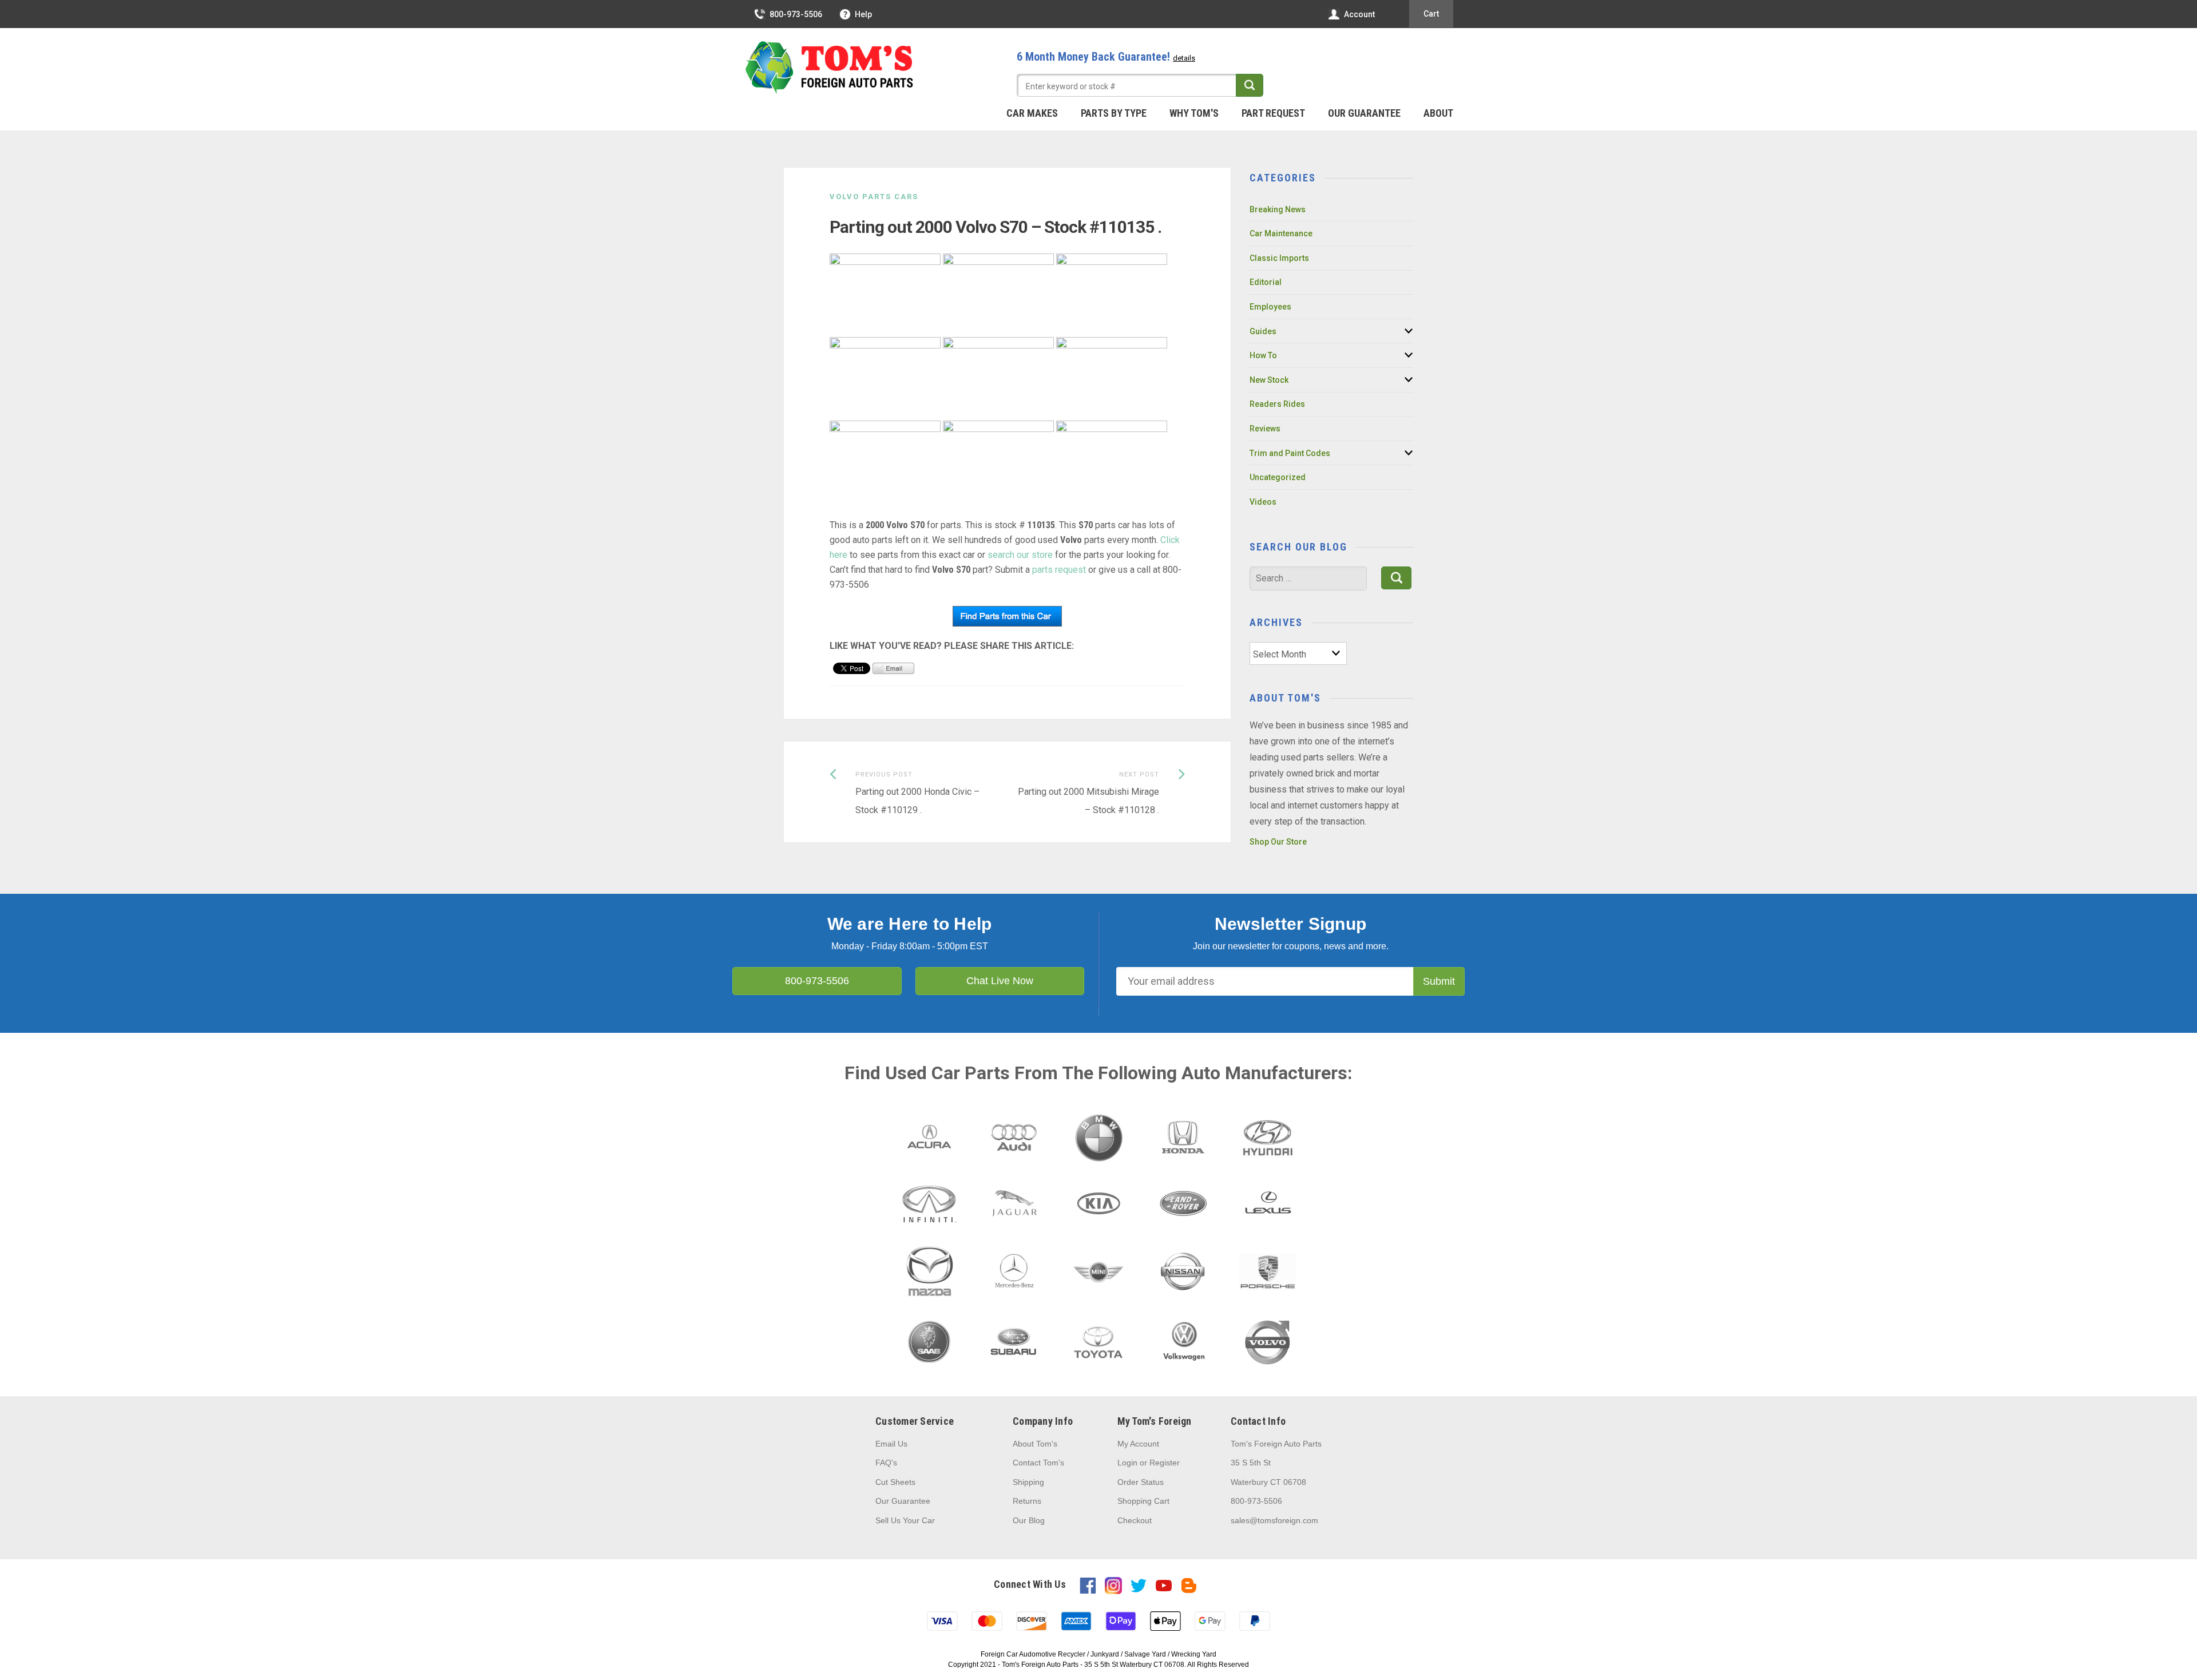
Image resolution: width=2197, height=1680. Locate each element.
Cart (1431, 14)
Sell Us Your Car (905, 1520)
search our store (1020, 555)
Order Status (1141, 1482)
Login (1127, 1463)
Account (1359, 14)
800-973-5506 (796, 14)
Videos (1263, 502)
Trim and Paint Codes (1290, 453)
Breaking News (1278, 209)
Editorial (1266, 282)
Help (863, 14)
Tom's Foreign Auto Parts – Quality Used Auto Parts (830, 68)
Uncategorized (1278, 477)
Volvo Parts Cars (874, 197)
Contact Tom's (1038, 1463)
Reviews (1265, 429)
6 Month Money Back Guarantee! (1106, 57)
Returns (1027, 1501)
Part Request (1273, 113)
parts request (1059, 570)
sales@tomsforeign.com (1274, 1520)
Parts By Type (1114, 113)
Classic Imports (1279, 258)
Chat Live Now (1000, 981)
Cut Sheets (895, 1482)
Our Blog (1029, 1520)
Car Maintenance (1281, 233)
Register (1165, 1463)
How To (1263, 355)
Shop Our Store (1278, 842)
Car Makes (1032, 113)
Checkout (1135, 1520)
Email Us (891, 1444)
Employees (1270, 307)
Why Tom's (1194, 113)
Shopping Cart (1143, 1501)
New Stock (1269, 380)
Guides (1263, 331)
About (1438, 113)
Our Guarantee (1364, 113)
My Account (1138, 1444)
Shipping (1028, 1482)
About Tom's (1035, 1444)
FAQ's (886, 1463)
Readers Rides (1277, 404)
